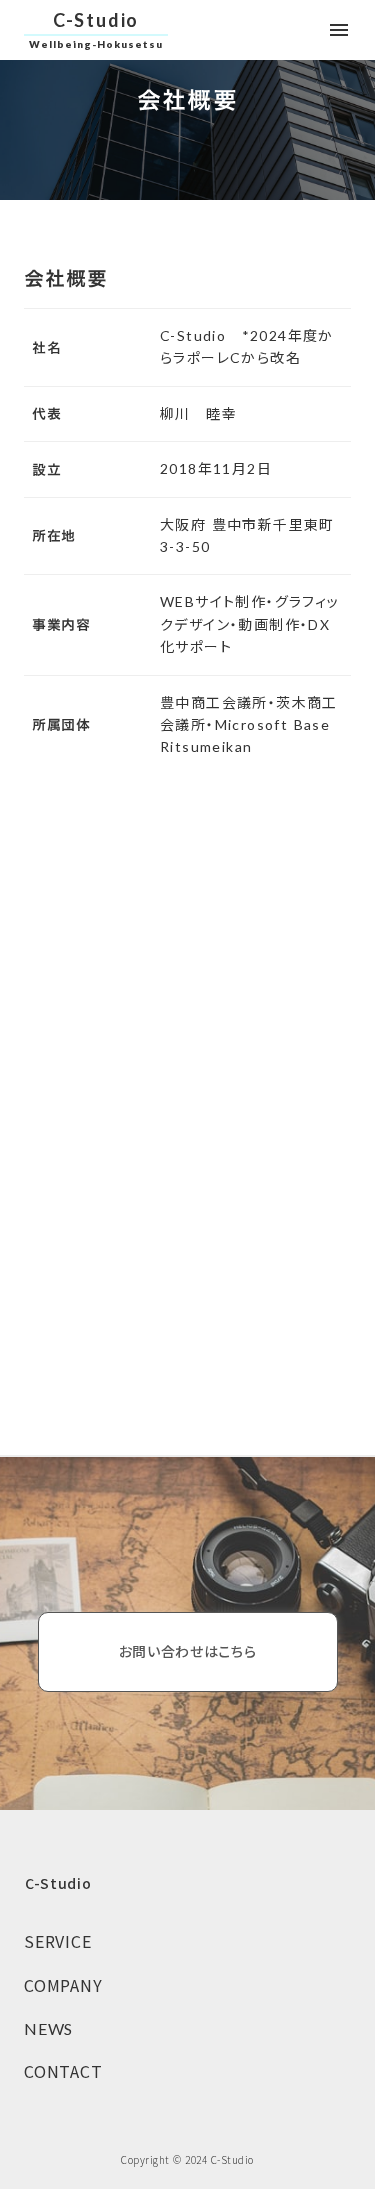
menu (339, 30)
